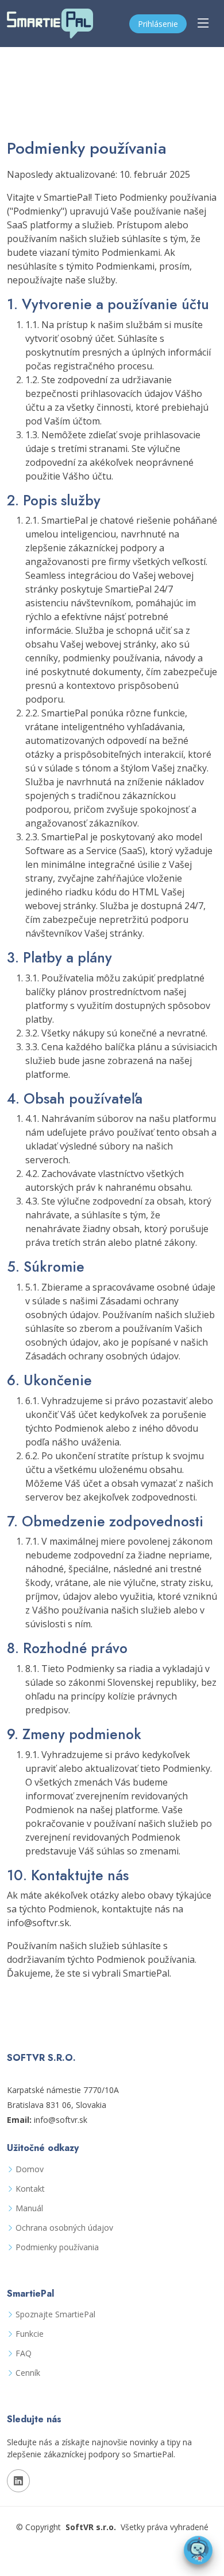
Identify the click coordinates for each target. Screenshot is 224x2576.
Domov (30, 2169)
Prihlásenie (158, 24)
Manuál (29, 2208)
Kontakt (30, 2189)
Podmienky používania (57, 2247)
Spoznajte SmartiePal (55, 2314)
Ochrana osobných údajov (64, 2228)
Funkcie (30, 2334)
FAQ (24, 2353)
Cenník (28, 2373)
